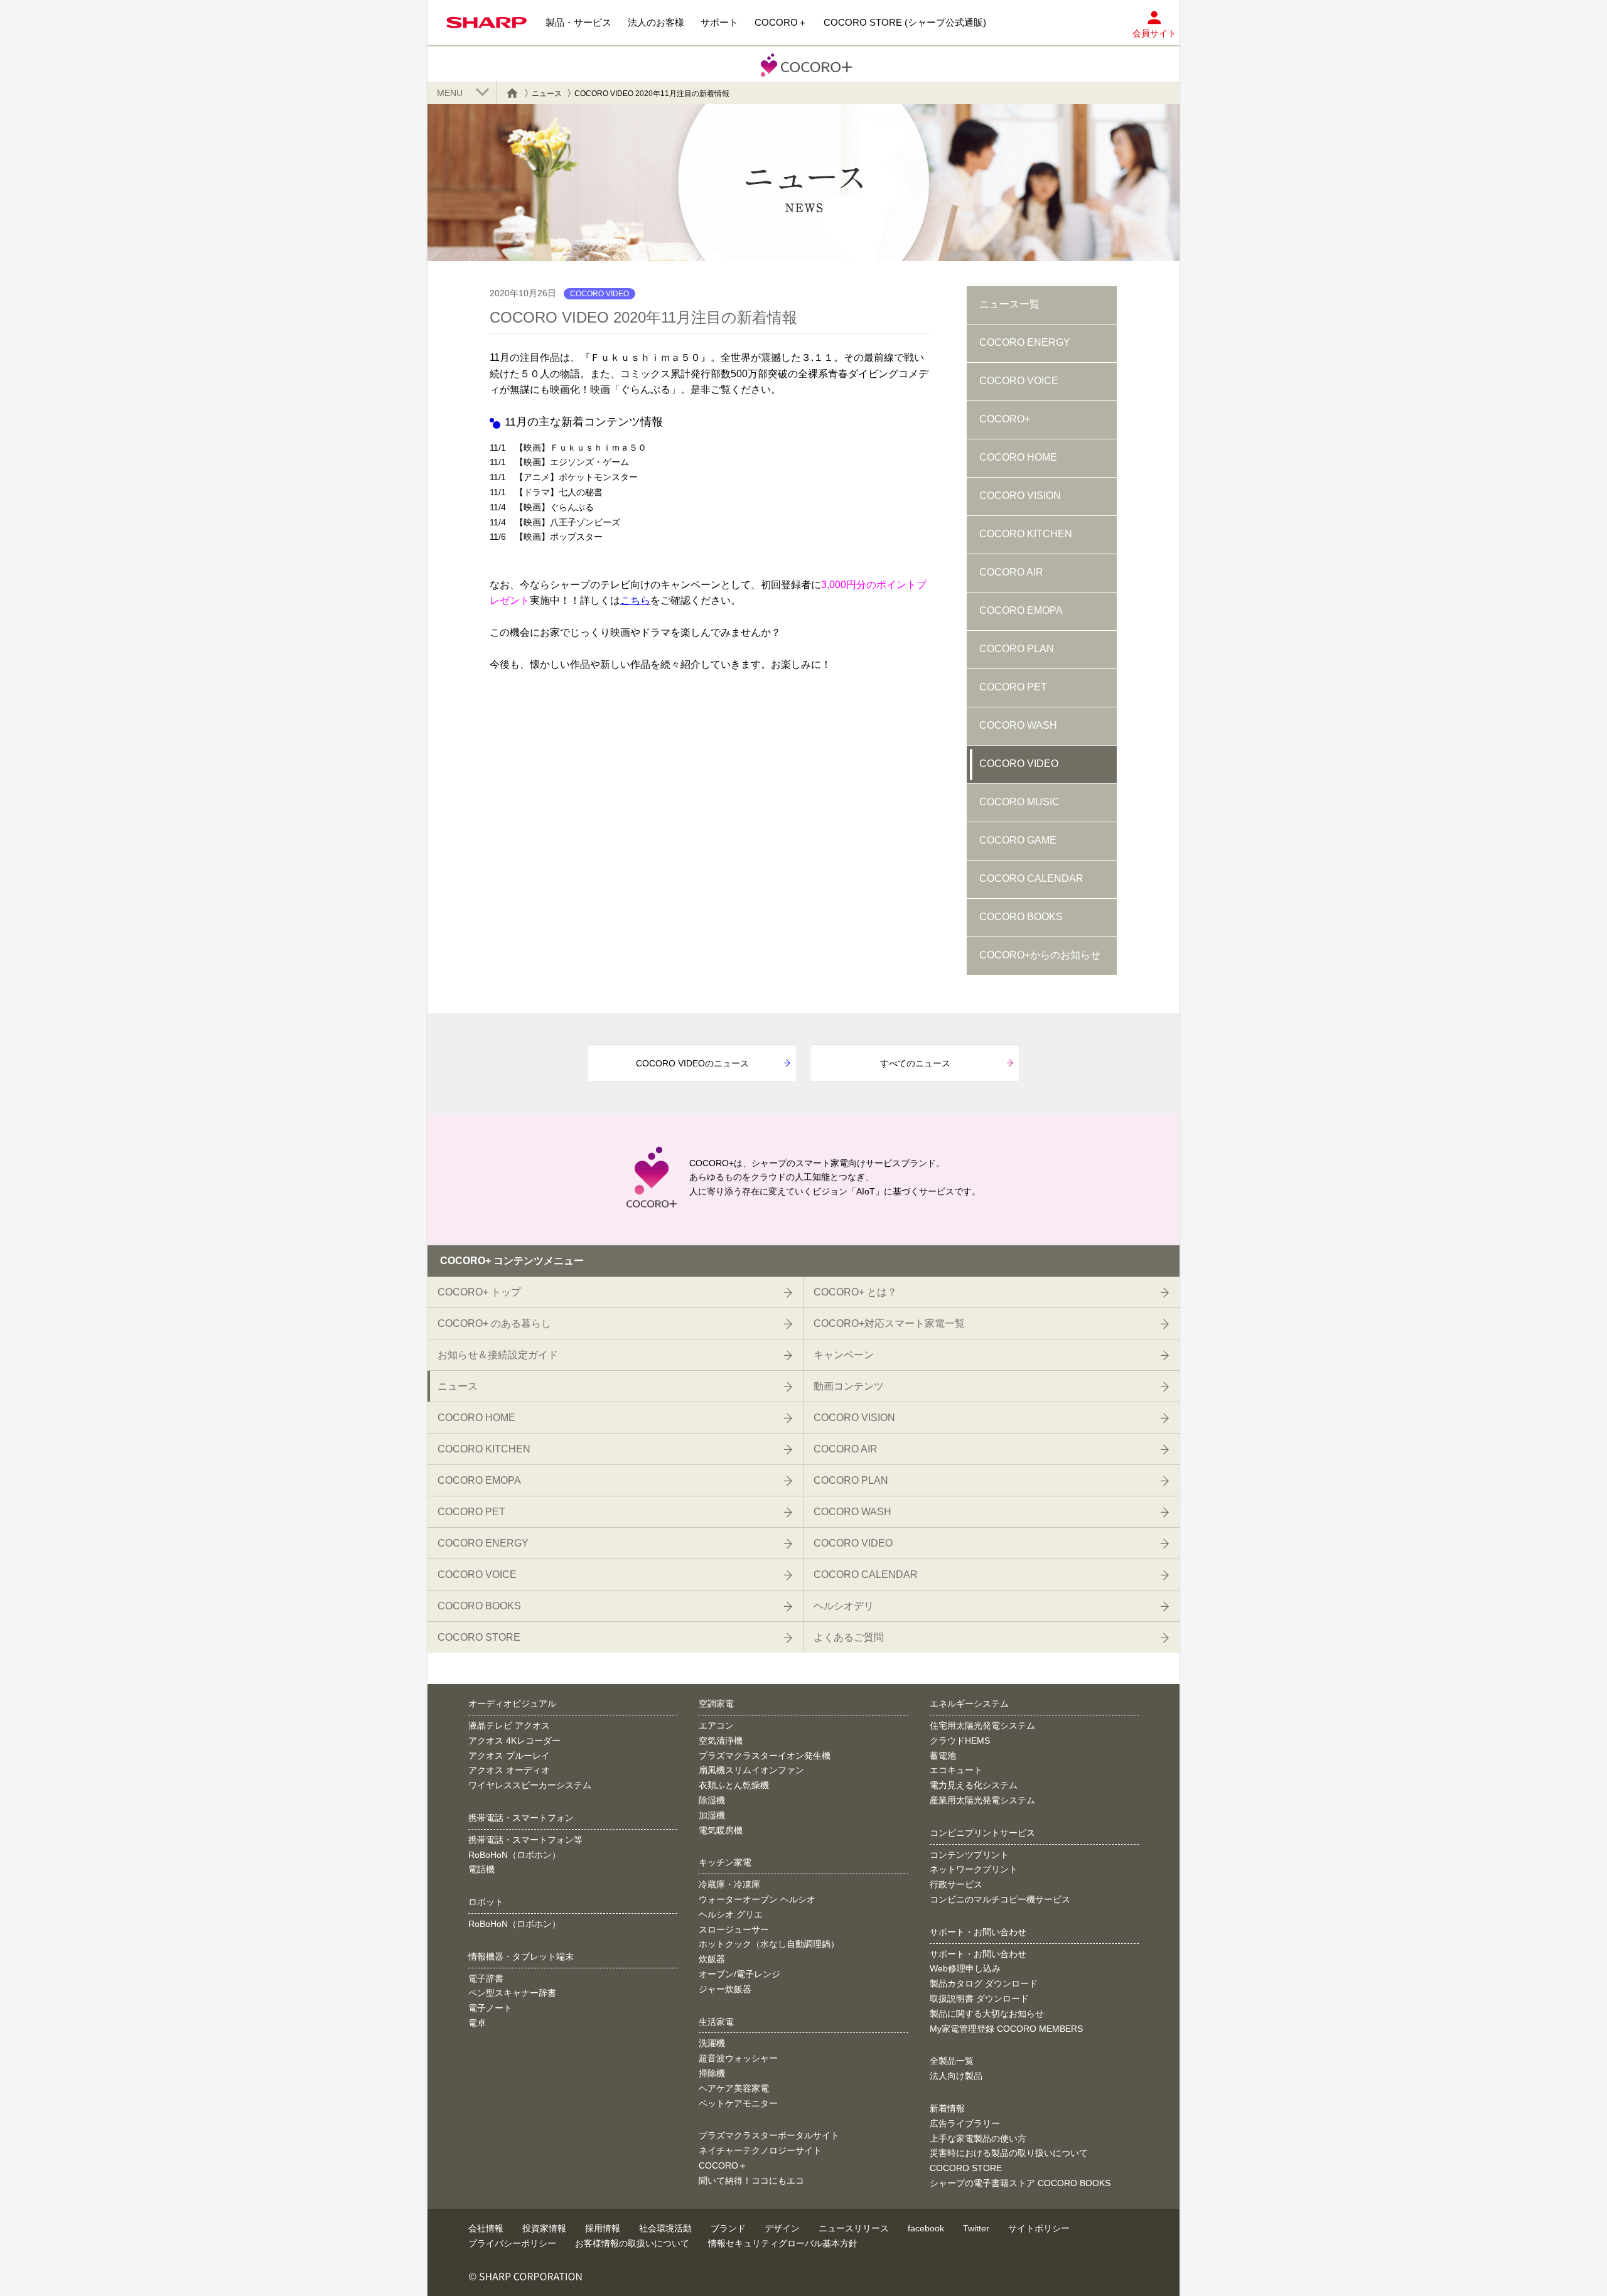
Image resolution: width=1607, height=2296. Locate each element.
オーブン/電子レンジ (739, 1974)
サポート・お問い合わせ (978, 1954)
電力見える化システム (974, 1785)
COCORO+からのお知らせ (1040, 955)
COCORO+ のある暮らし (494, 1323)
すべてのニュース (915, 1063)
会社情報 (486, 2228)
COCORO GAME (1018, 840)
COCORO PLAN (1017, 649)
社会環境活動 (665, 2228)
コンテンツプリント (969, 1855)
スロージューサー (734, 1929)
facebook (926, 2228)
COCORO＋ (723, 2165)
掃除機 (712, 2073)
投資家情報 (544, 2228)
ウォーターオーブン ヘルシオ (757, 1899)
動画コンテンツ (849, 1386)
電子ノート (490, 2008)
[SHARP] (486, 23)
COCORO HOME (1018, 457)
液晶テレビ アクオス (509, 1725)
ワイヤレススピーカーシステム (530, 1785)
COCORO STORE (479, 1637)
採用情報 (603, 2228)
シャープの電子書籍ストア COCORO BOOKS (1020, 2183)
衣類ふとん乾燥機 (734, 1785)
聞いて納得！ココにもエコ (751, 2181)
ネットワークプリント (974, 1869)
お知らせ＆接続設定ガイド (498, 1355)
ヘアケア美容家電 (734, 2088)
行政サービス (956, 1884)
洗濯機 (712, 2043)
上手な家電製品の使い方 (978, 2138)
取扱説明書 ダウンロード (979, 1998)
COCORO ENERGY (1025, 342)
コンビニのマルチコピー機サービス (1000, 1899)
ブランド (728, 2228)
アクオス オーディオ (509, 1770)
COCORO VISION (1020, 496)
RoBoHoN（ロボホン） (514, 1855)
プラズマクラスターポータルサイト (769, 2135)
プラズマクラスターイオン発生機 (765, 1756)
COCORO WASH (1018, 725)
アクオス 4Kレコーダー (514, 1741)
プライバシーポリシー (512, 2243)
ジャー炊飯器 (725, 1989)
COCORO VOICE (1019, 381)
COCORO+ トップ (479, 1292)
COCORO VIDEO (1019, 764)
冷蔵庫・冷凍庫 (729, 1884)
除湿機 (712, 1800)
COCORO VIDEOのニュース (692, 1063)
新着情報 (947, 2108)
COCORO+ (1005, 419)
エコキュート (956, 1770)
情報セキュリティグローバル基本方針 (783, 2243)
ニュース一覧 (1009, 304)
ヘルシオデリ (844, 1606)
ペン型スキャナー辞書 (512, 1993)
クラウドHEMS (960, 1741)
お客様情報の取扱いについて (632, 2243)
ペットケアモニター (738, 2103)
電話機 (481, 1869)
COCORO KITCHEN (1026, 534)
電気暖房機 (721, 1830)
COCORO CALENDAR (1031, 878)
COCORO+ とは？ (855, 1292)
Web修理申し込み (965, 1968)
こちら (635, 600)
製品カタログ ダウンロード (984, 1983)
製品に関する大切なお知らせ (987, 2014)
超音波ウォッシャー (738, 2058)
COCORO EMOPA (1021, 610)
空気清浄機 (721, 1741)
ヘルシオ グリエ (731, 1914)
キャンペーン (844, 1355)
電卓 (477, 2023)
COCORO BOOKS (1021, 917)
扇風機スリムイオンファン (751, 1770)
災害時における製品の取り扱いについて (1009, 2153)
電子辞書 (486, 1978)
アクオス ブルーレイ (509, 1756)
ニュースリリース (854, 2228)
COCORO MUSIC (1019, 802)
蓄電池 (943, 1756)
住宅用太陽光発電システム (982, 1725)
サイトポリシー (1039, 2228)
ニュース (547, 94)
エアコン (716, 1725)
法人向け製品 (956, 2076)
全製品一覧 (952, 2061)
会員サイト (1154, 33)
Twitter (976, 2228)
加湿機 (712, 1815)
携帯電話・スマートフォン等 (525, 1840)
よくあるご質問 (849, 1637)
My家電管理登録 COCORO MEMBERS (1006, 2029)
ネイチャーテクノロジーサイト (760, 2150)
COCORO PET (1013, 687)
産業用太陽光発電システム (982, 1800)
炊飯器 (712, 1959)
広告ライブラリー (965, 2123)
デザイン (782, 2228)
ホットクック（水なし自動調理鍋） (769, 1944)
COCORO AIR (1011, 572)
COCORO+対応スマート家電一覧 (889, 1323)
